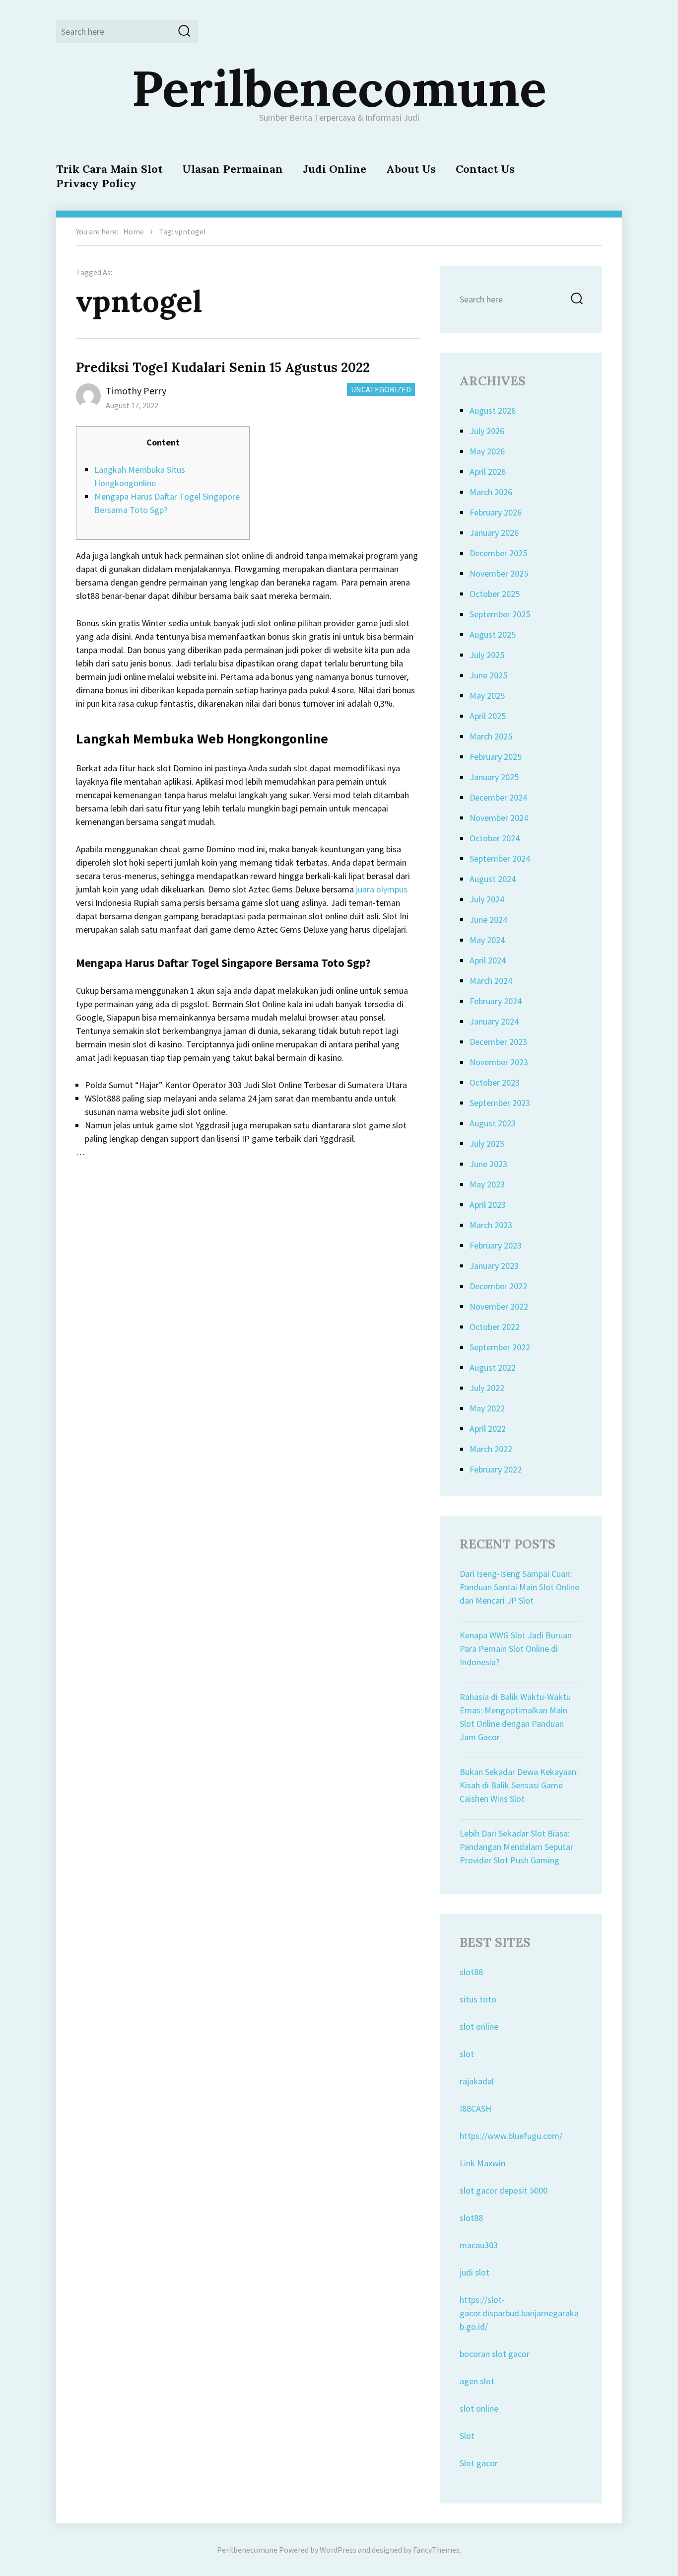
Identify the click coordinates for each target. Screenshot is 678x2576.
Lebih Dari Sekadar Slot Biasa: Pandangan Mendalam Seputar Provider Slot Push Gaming (516, 1847)
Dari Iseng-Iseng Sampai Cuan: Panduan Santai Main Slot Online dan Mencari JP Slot (519, 1587)
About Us (411, 169)
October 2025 (495, 594)
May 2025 (487, 696)
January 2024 (494, 1021)
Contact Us (485, 169)
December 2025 (498, 553)
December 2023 (498, 1042)
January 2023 (494, 1266)
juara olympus (382, 889)
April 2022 (488, 1429)
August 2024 (493, 879)
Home (134, 231)
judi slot (475, 2272)
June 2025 (488, 675)
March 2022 (491, 1449)
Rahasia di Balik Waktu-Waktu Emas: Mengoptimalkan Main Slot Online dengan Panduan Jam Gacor (515, 1717)
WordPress (338, 2550)
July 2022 (487, 1388)
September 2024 (500, 858)
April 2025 (488, 716)
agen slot (477, 2381)
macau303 (479, 2245)
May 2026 (487, 451)
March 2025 (491, 736)
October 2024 (495, 838)
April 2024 (488, 960)
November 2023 (499, 1062)
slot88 (471, 1972)
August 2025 (493, 634)
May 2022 (487, 1408)
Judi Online (335, 169)
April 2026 (488, 472)
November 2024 (499, 818)
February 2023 (496, 1245)
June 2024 (488, 920)
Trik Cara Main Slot (109, 169)
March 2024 (491, 981)
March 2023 (491, 1225)
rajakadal (477, 2081)
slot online (479, 2026)
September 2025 (500, 614)
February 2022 (496, 1469)
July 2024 (487, 899)
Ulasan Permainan (233, 169)
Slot (467, 2436)
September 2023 (500, 1103)
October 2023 (495, 1082)
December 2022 (498, 1286)
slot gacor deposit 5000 (504, 2190)
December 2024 (498, 797)
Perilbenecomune (339, 88)
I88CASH (475, 2108)
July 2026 (487, 431)
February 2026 (496, 512)
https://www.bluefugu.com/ (511, 2136)
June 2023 (488, 1164)
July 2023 (487, 1143)
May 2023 (487, 1184)
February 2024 (496, 1001)
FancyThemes (436, 2550)
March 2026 (491, 492)
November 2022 (499, 1306)
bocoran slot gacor (495, 2354)
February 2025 (496, 757)
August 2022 (493, 1367)
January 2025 (494, 777)
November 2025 (499, 573)
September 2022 (500, 1347)
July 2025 (487, 655)
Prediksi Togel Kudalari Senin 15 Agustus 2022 (223, 367)
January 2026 (494, 533)
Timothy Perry (136, 391)
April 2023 (488, 1205)
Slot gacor (479, 2463)
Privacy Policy (96, 183)
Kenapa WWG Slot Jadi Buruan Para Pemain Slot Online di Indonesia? (516, 1649)
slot (467, 2054)
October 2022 (495, 1327)
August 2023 (493, 1123)
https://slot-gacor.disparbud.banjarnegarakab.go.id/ (519, 2313)
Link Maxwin (482, 2163)
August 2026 (493, 410)
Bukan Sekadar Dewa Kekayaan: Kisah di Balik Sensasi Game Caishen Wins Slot (519, 1785)
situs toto (478, 1999)
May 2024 (487, 940)
